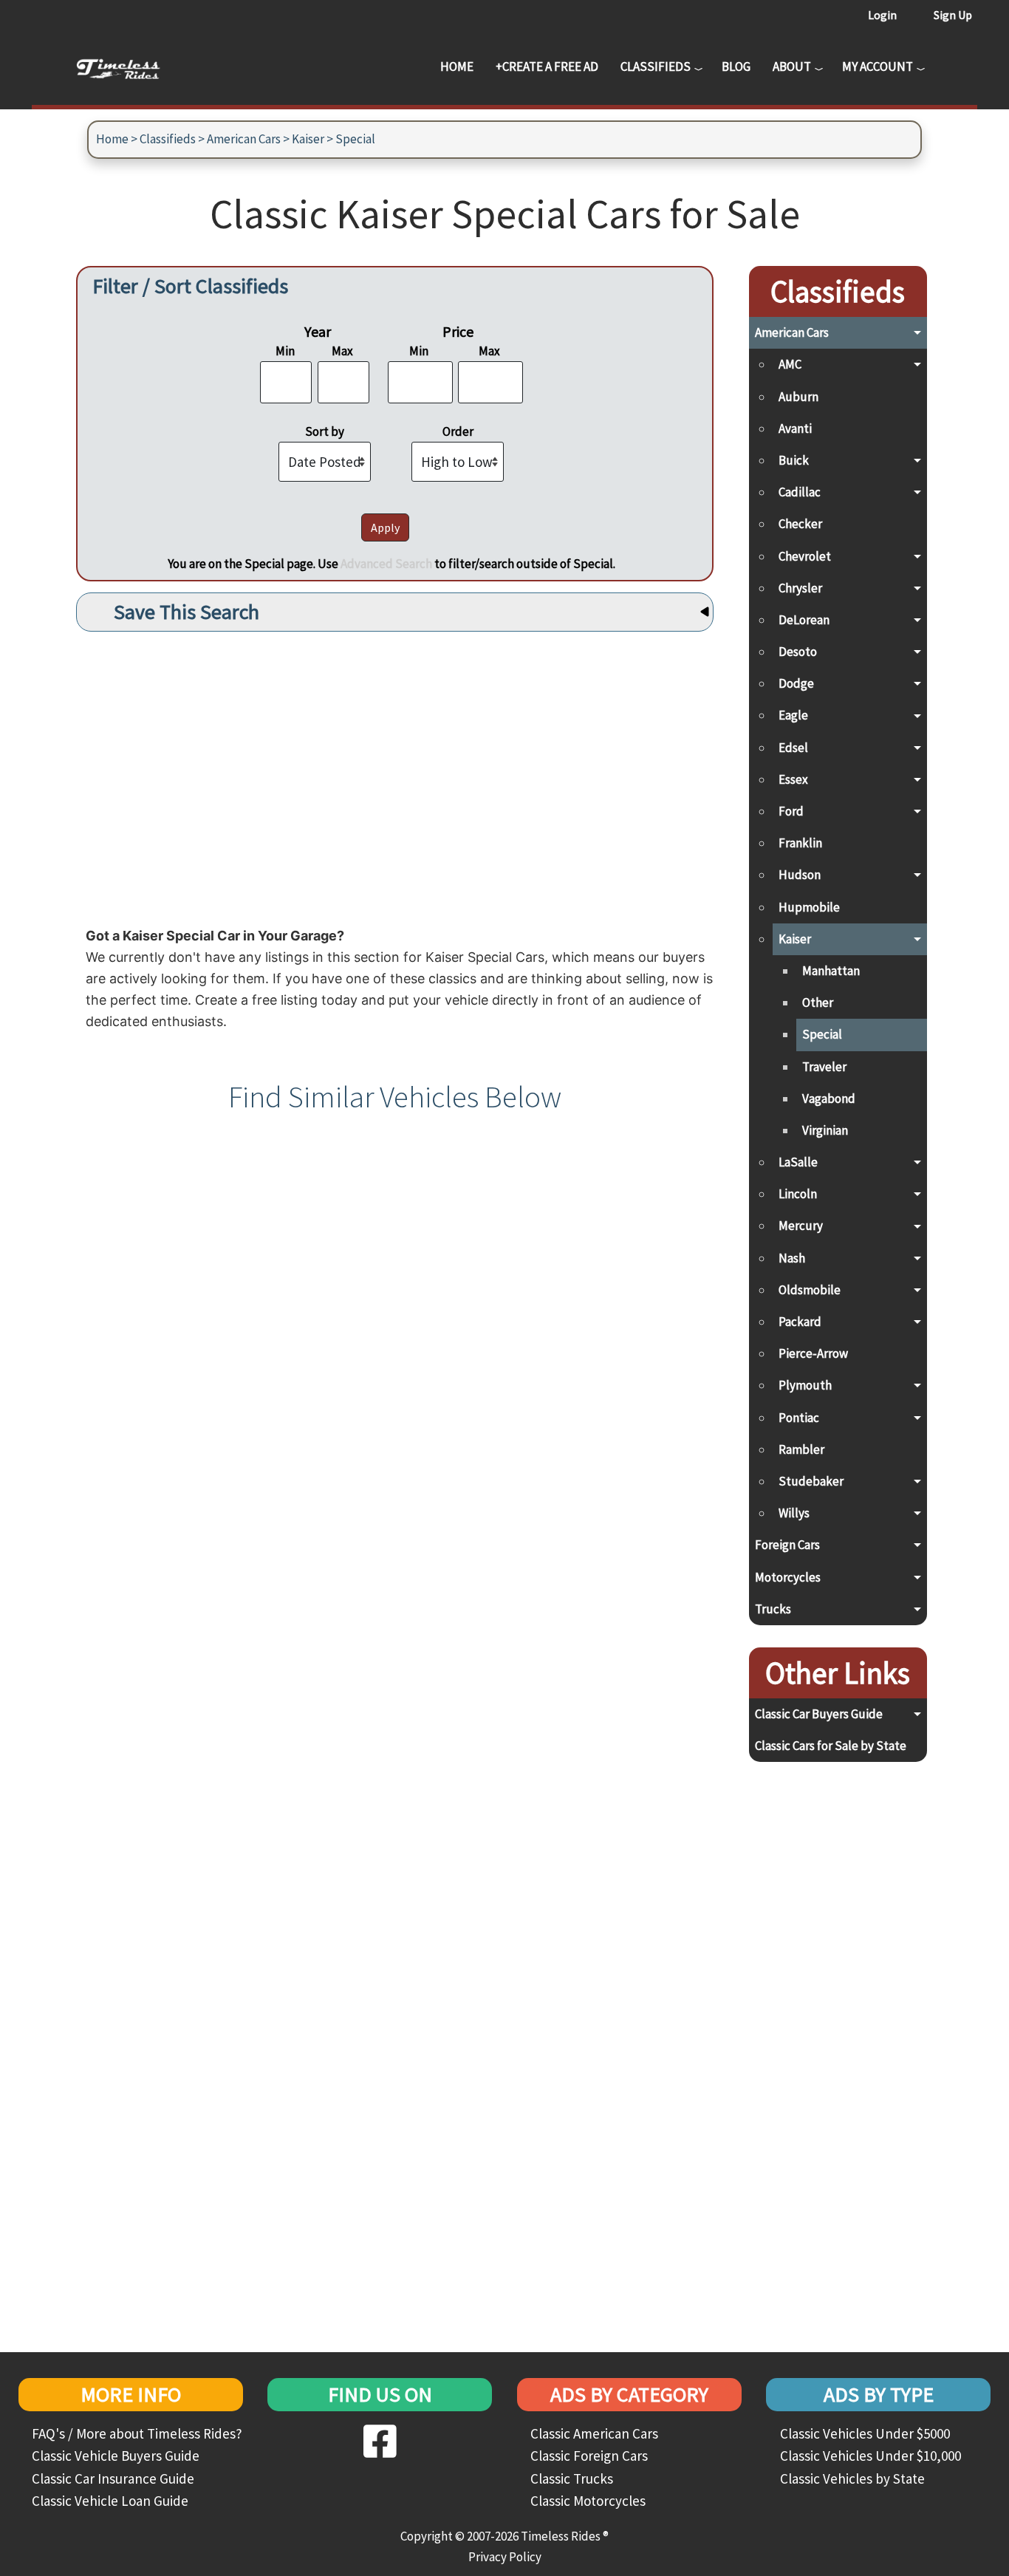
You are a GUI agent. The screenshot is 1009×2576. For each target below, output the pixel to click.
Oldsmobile (810, 1290)
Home (457, 66)
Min (285, 351)
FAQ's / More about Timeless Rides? (137, 2433)
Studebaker (811, 1481)
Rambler (801, 1449)
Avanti (795, 428)
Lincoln (798, 1194)
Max (342, 351)
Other (818, 1002)
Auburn (798, 397)
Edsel (793, 748)
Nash (792, 1258)
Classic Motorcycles (588, 2501)
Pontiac (799, 1418)
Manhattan (831, 971)
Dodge (796, 683)
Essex (793, 779)
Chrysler (800, 588)
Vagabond (829, 1099)
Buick (794, 460)
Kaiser (308, 139)
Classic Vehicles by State (852, 2478)
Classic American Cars (594, 2433)
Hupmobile (809, 907)
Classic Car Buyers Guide (819, 1714)
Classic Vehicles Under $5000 (865, 2433)
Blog (736, 66)
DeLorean (804, 620)
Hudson (800, 875)
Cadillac (800, 492)
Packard (800, 1322)
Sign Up (953, 15)
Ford (791, 811)
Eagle (793, 715)
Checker (800, 524)
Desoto (798, 652)
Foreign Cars (787, 1545)
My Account (878, 66)
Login (882, 15)
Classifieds (656, 66)
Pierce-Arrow (813, 1353)
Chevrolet (805, 556)
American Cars (244, 139)
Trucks (773, 1609)
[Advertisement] (395, 775)
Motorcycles (788, 1577)
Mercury (801, 1226)
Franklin (800, 843)
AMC (790, 364)
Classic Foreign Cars (589, 2456)
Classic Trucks (572, 2478)
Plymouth (805, 1385)
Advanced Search (386, 564)
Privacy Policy (505, 2557)
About (792, 66)
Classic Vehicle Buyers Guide (116, 2456)
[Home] (129, 66)
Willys (794, 1513)
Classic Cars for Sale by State (831, 1746)
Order (458, 431)
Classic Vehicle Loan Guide (110, 2501)
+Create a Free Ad (547, 66)
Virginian (825, 1130)
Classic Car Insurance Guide (113, 2478)
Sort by (325, 431)
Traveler (824, 1067)
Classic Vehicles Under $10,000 (871, 2456)
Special (355, 139)
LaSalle (798, 1162)
